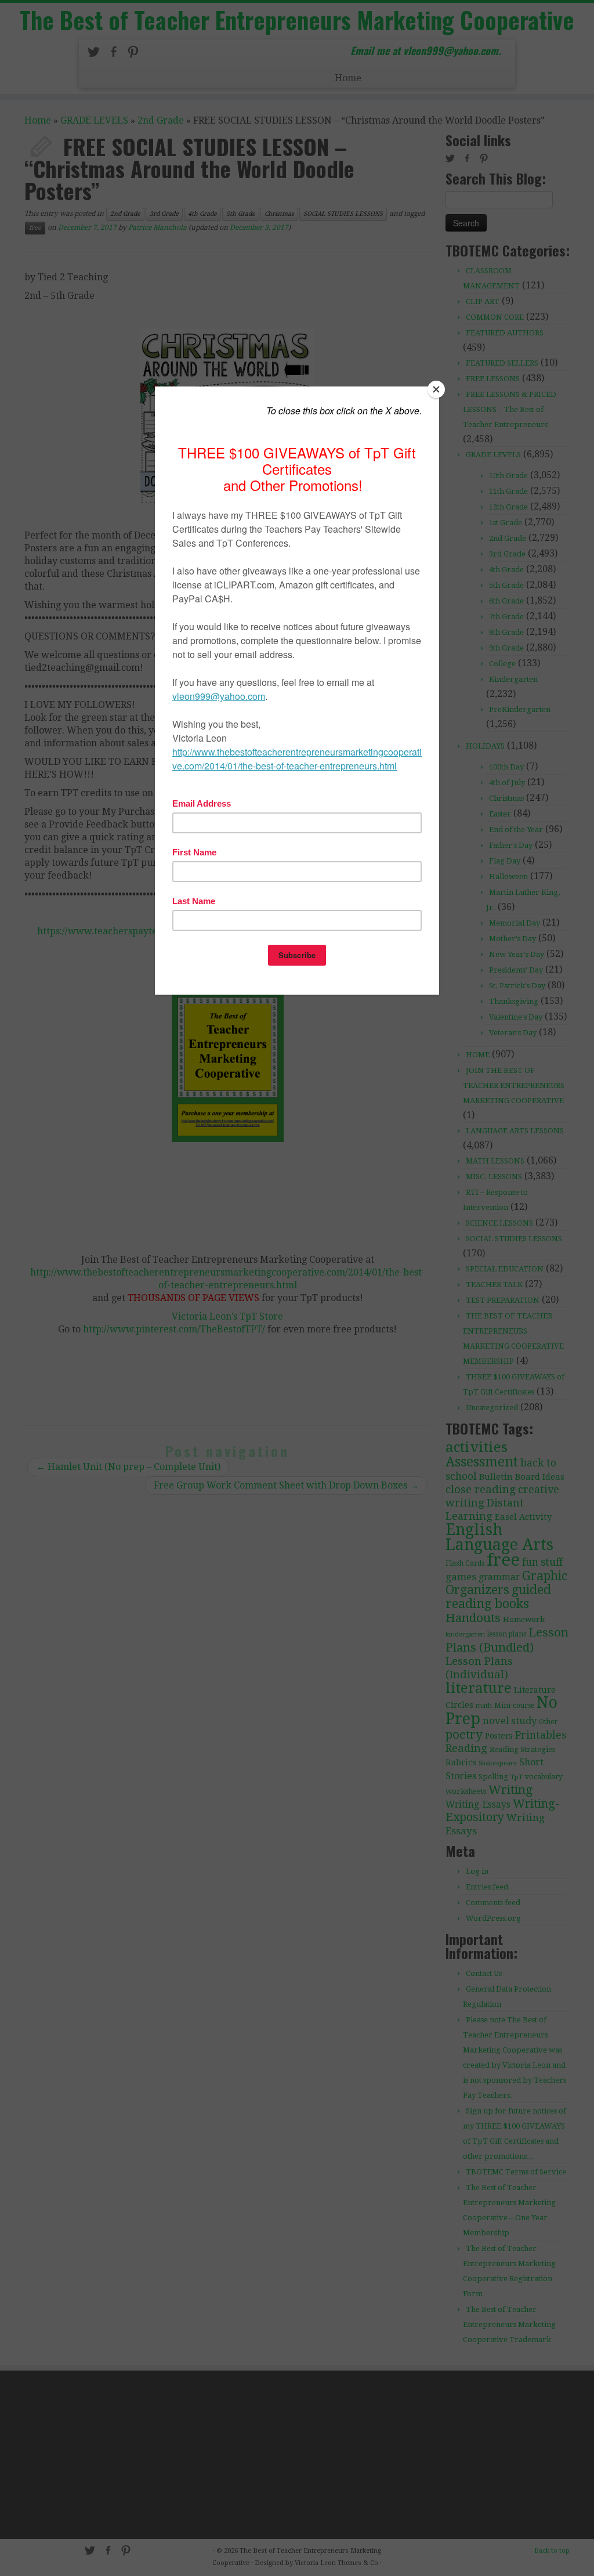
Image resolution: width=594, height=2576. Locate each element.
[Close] (436, 389)
